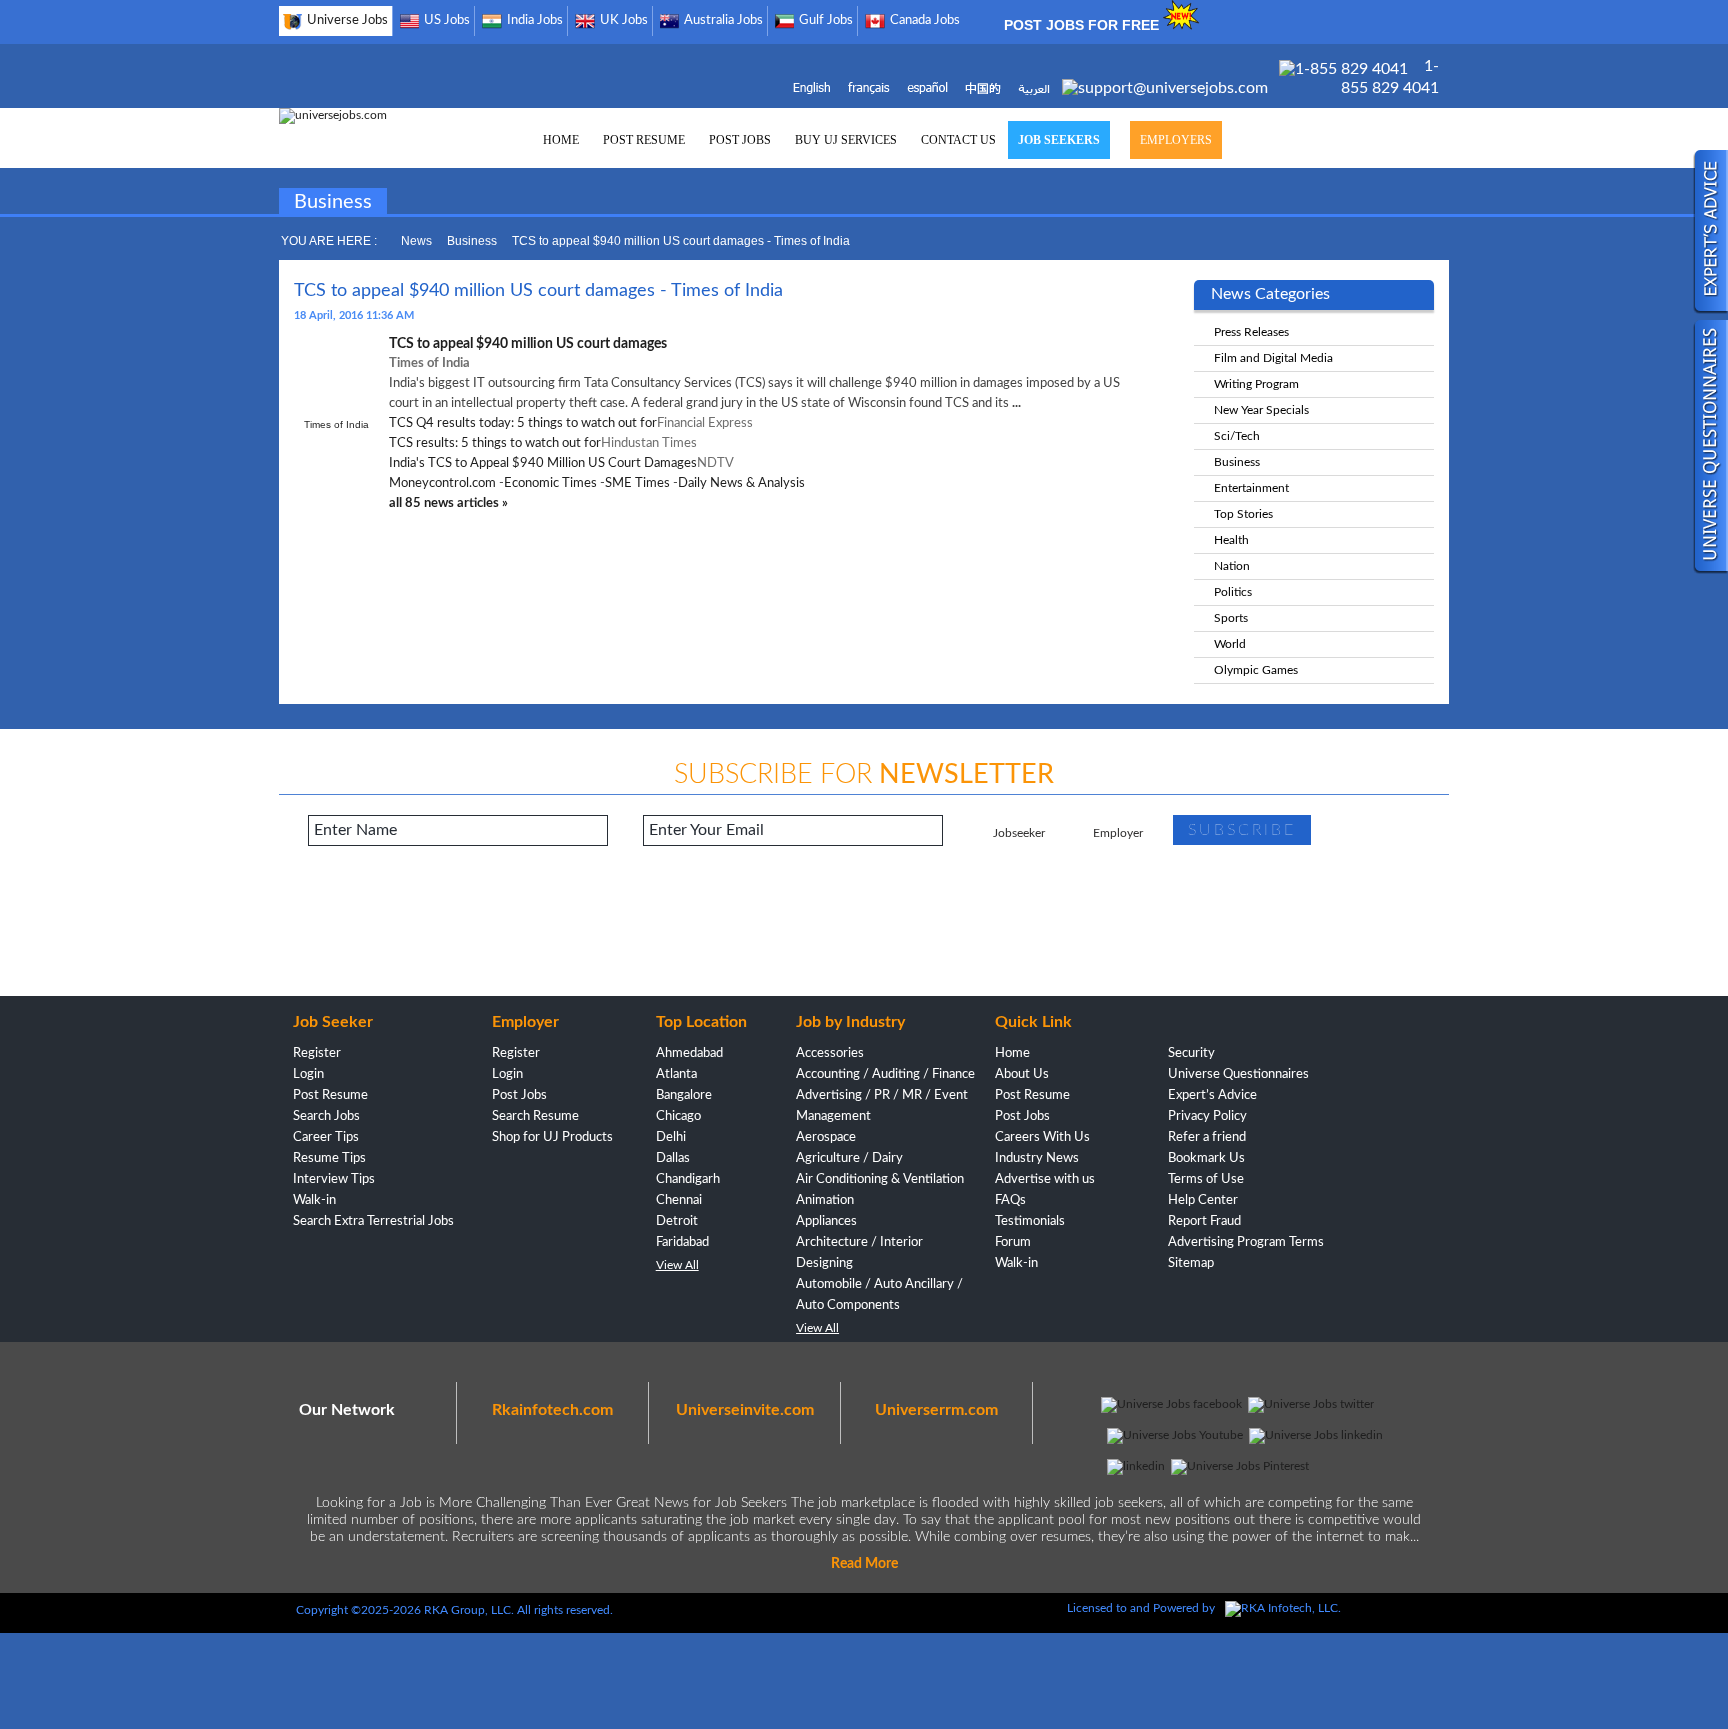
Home (1012, 1053)
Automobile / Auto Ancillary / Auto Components (879, 1295)
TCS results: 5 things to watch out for (495, 443)
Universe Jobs (347, 20)
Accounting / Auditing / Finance (885, 1074)
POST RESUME (644, 140)
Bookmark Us (1206, 1158)
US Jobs (447, 20)
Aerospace (826, 1137)
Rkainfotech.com (552, 1410)
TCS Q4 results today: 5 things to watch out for (523, 423)
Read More (864, 1564)
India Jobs (535, 20)
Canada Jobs (925, 20)
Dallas (673, 1158)
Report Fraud (1204, 1221)
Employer (1118, 833)
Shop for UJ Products (552, 1137)
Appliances (826, 1221)
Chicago (678, 1116)
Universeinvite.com (745, 1410)
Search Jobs (326, 1116)
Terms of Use (1206, 1179)
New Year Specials (1261, 410)
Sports (1231, 618)
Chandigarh (688, 1179)
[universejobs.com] (333, 115)
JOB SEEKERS (1059, 140)
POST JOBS (740, 140)
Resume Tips (329, 1158)
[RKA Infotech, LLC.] (1283, 1608)
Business (472, 241)
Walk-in (314, 1200)
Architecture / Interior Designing (859, 1253)
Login (308, 1074)
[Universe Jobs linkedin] (1316, 1435)
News (416, 241)
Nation (1232, 566)
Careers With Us (1042, 1137)
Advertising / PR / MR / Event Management (882, 1106)
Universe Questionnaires (1238, 1074)
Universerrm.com (936, 1410)
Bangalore (684, 1095)
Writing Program (1256, 384)
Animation (825, 1200)
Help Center (1203, 1200)
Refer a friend (1207, 1137)
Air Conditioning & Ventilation (880, 1179)
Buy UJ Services (846, 140)
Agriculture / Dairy (849, 1158)
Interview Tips (334, 1179)
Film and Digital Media (1273, 358)
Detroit (677, 1221)
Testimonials (1030, 1221)
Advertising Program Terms (1246, 1242)
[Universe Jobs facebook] (1171, 1404)
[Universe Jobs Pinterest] (1240, 1466)
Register (317, 1053)
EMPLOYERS (1176, 140)
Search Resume (535, 1116)
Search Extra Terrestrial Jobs (373, 1221)
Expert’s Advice (1212, 1095)
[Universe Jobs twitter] (1311, 1404)
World (1230, 644)
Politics (1233, 592)
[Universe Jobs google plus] (1136, 1466)
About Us (1022, 1074)
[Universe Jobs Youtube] (1175, 1435)
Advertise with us (1045, 1179)
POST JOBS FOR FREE (1083, 25)
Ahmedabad (689, 1053)
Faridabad (682, 1242)
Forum (1013, 1242)
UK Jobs (624, 20)
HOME (561, 140)
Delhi (671, 1137)
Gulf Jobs (826, 20)
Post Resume (330, 1095)
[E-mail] (1167, 88)
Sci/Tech (1237, 436)
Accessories (830, 1053)
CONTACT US (958, 140)
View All (677, 1265)
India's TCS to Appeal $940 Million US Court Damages (543, 463)
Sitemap (1191, 1263)
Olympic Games (1256, 670)
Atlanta (676, 1074)
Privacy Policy (1207, 1116)
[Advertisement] (864, 931)
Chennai (679, 1200)
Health (1231, 540)
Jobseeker (1019, 833)
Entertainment (1251, 488)
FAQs (1010, 1200)
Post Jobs (519, 1095)
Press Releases (1251, 332)
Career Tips (326, 1137)
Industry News (1037, 1158)
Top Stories (1243, 514)
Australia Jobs (723, 20)
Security (1191, 1053)
